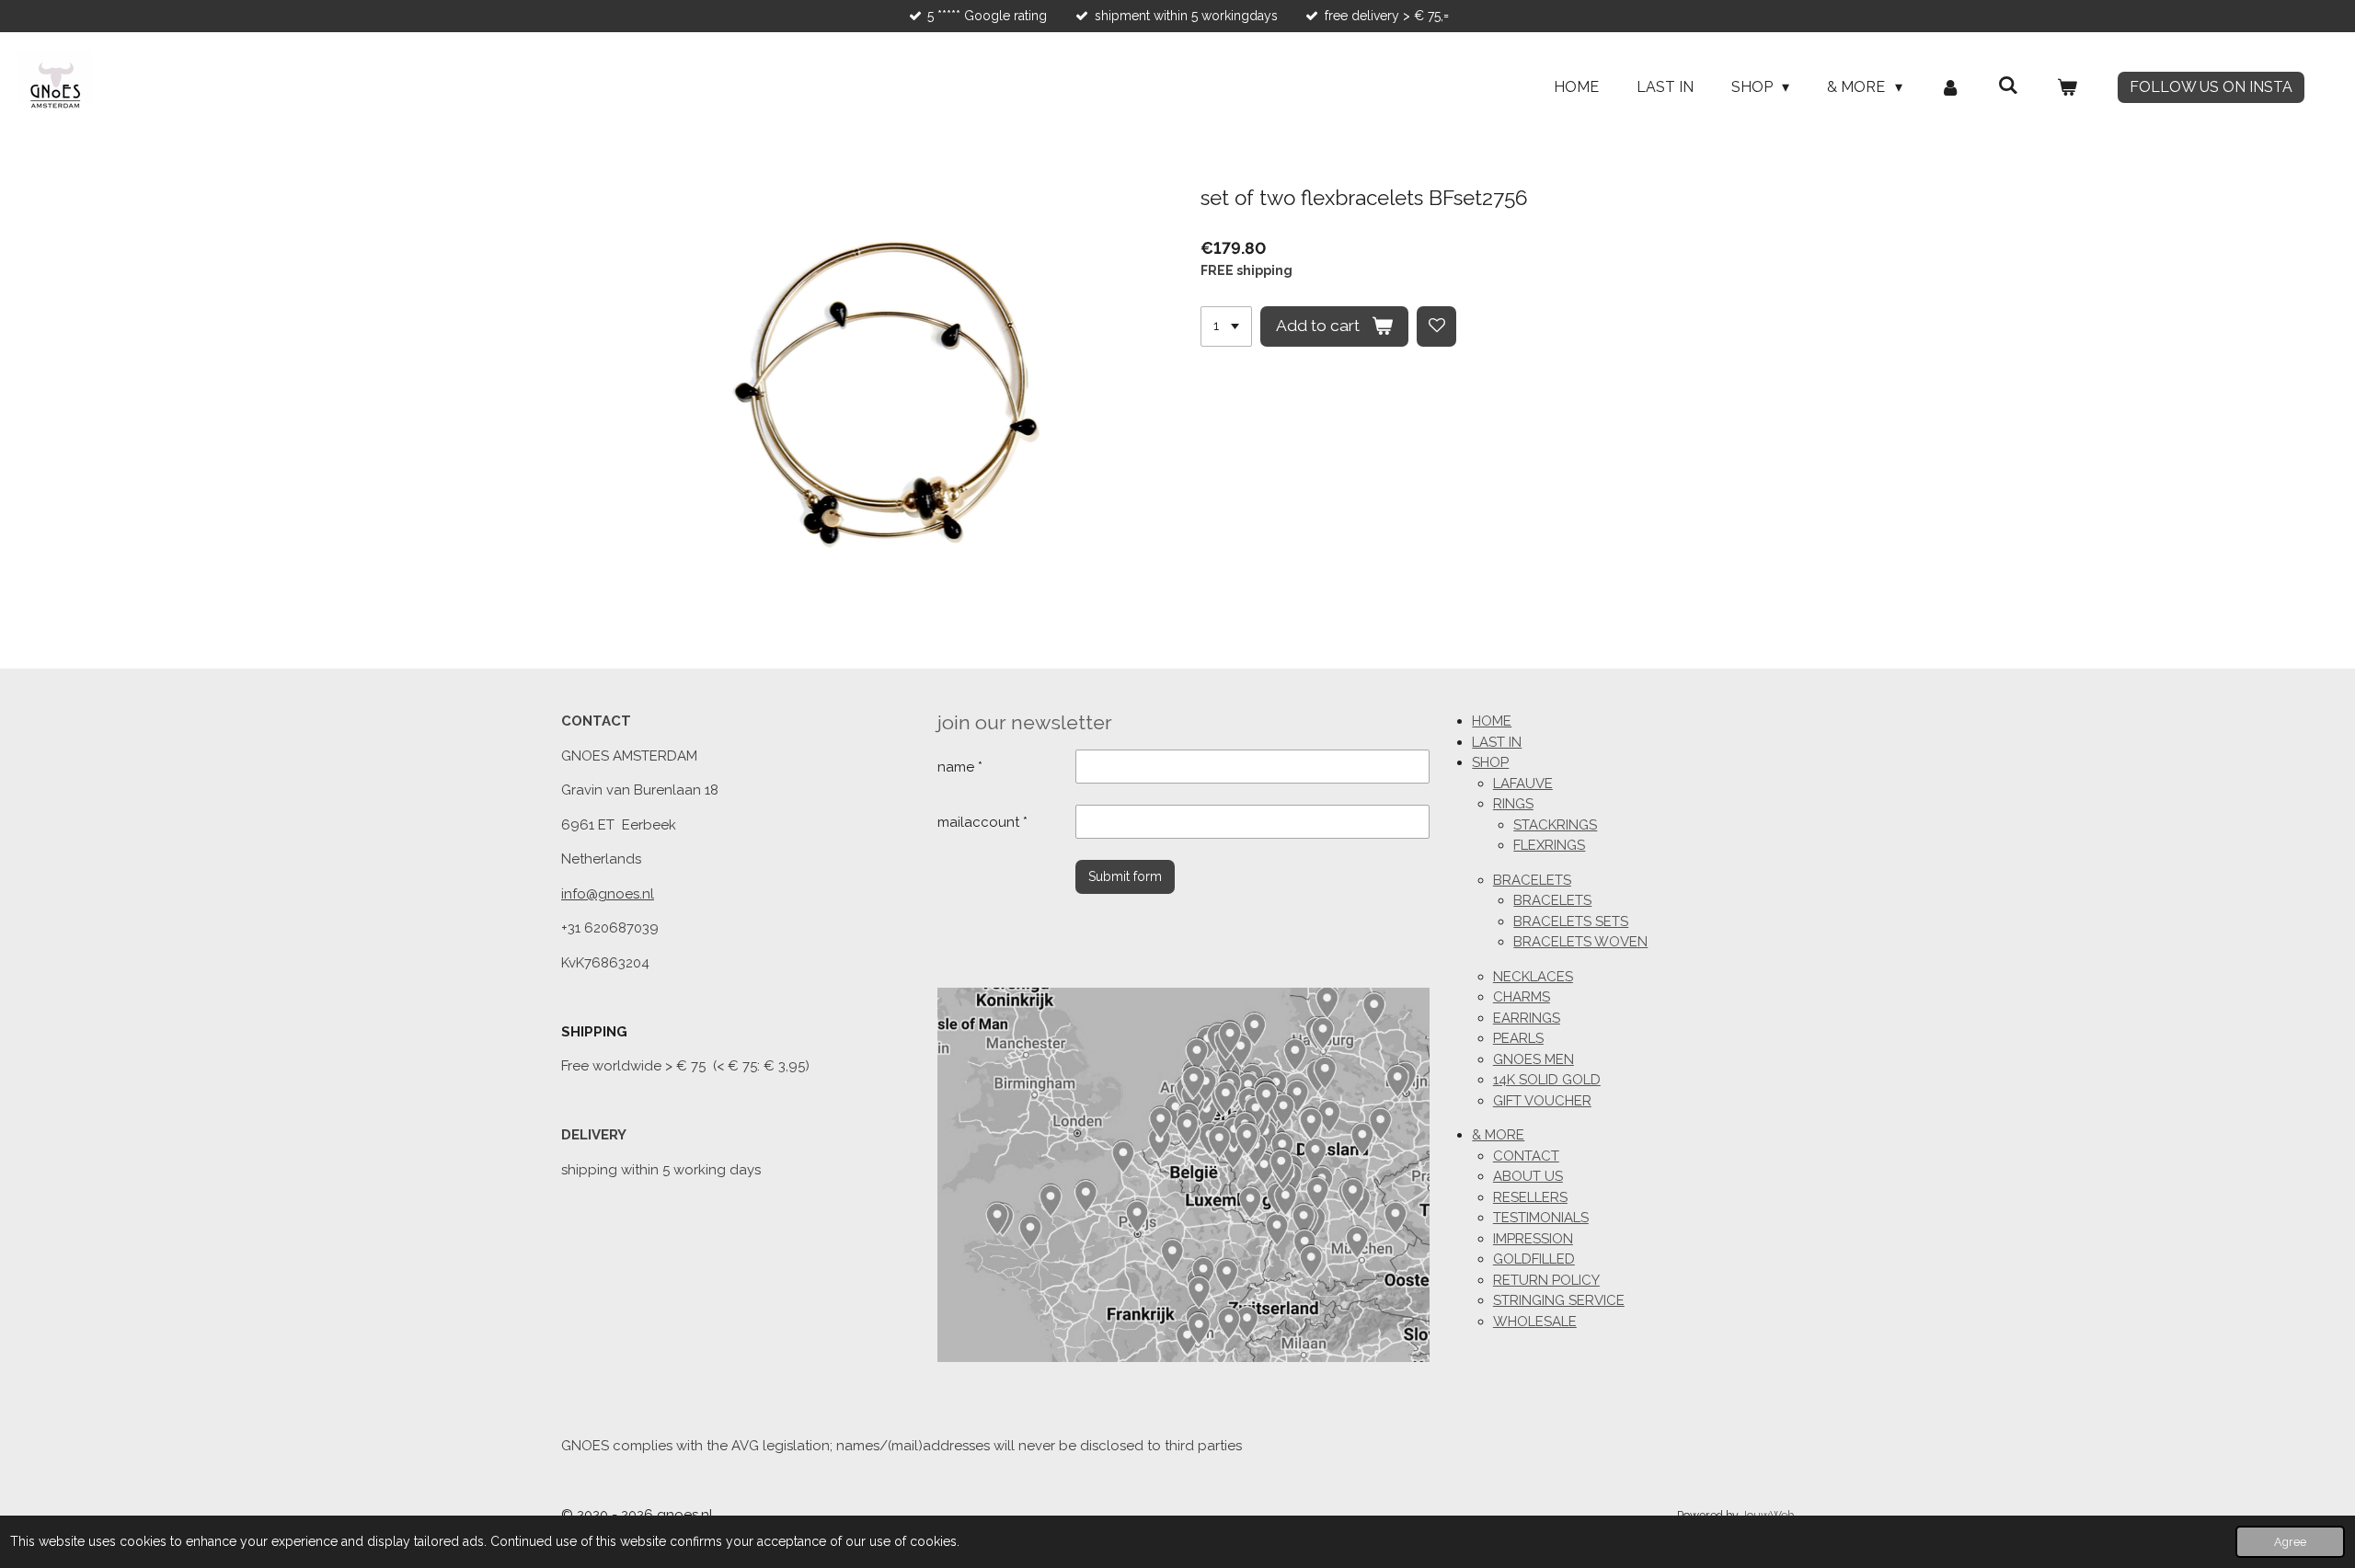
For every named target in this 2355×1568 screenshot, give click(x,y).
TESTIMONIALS (1541, 1218)
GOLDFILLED (1534, 1259)
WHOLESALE (1535, 1322)
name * (960, 767)
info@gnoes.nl (608, 894)
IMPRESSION (1533, 1239)
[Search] (2008, 85)
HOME (1492, 721)
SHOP (1490, 762)
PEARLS (1518, 1038)
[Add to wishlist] (1437, 326)
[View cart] (2067, 87)
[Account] (1950, 87)
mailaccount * (982, 822)
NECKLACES (1533, 977)
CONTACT (1526, 1156)
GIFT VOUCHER (1542, 1101)
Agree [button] (2290, 1542)
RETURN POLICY (1546, 1280)
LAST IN (1497, 742)
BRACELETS (1532, 880)
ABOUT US (1528, 1176)
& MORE (1498, 1135)
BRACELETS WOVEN (1580, 942)
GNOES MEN (1534, 1059)
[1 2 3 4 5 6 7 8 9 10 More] (1226, 326)
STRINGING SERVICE (1559, 1300)
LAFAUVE (1523, 784)
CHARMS (1522, 997)
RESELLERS (1530, 1197)
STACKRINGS (1555, 825)
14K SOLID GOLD (1547, 1080)
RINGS (1513, 804)
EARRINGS (1527, 1018)
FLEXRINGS (1549, 845)
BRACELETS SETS (1571, 921)
